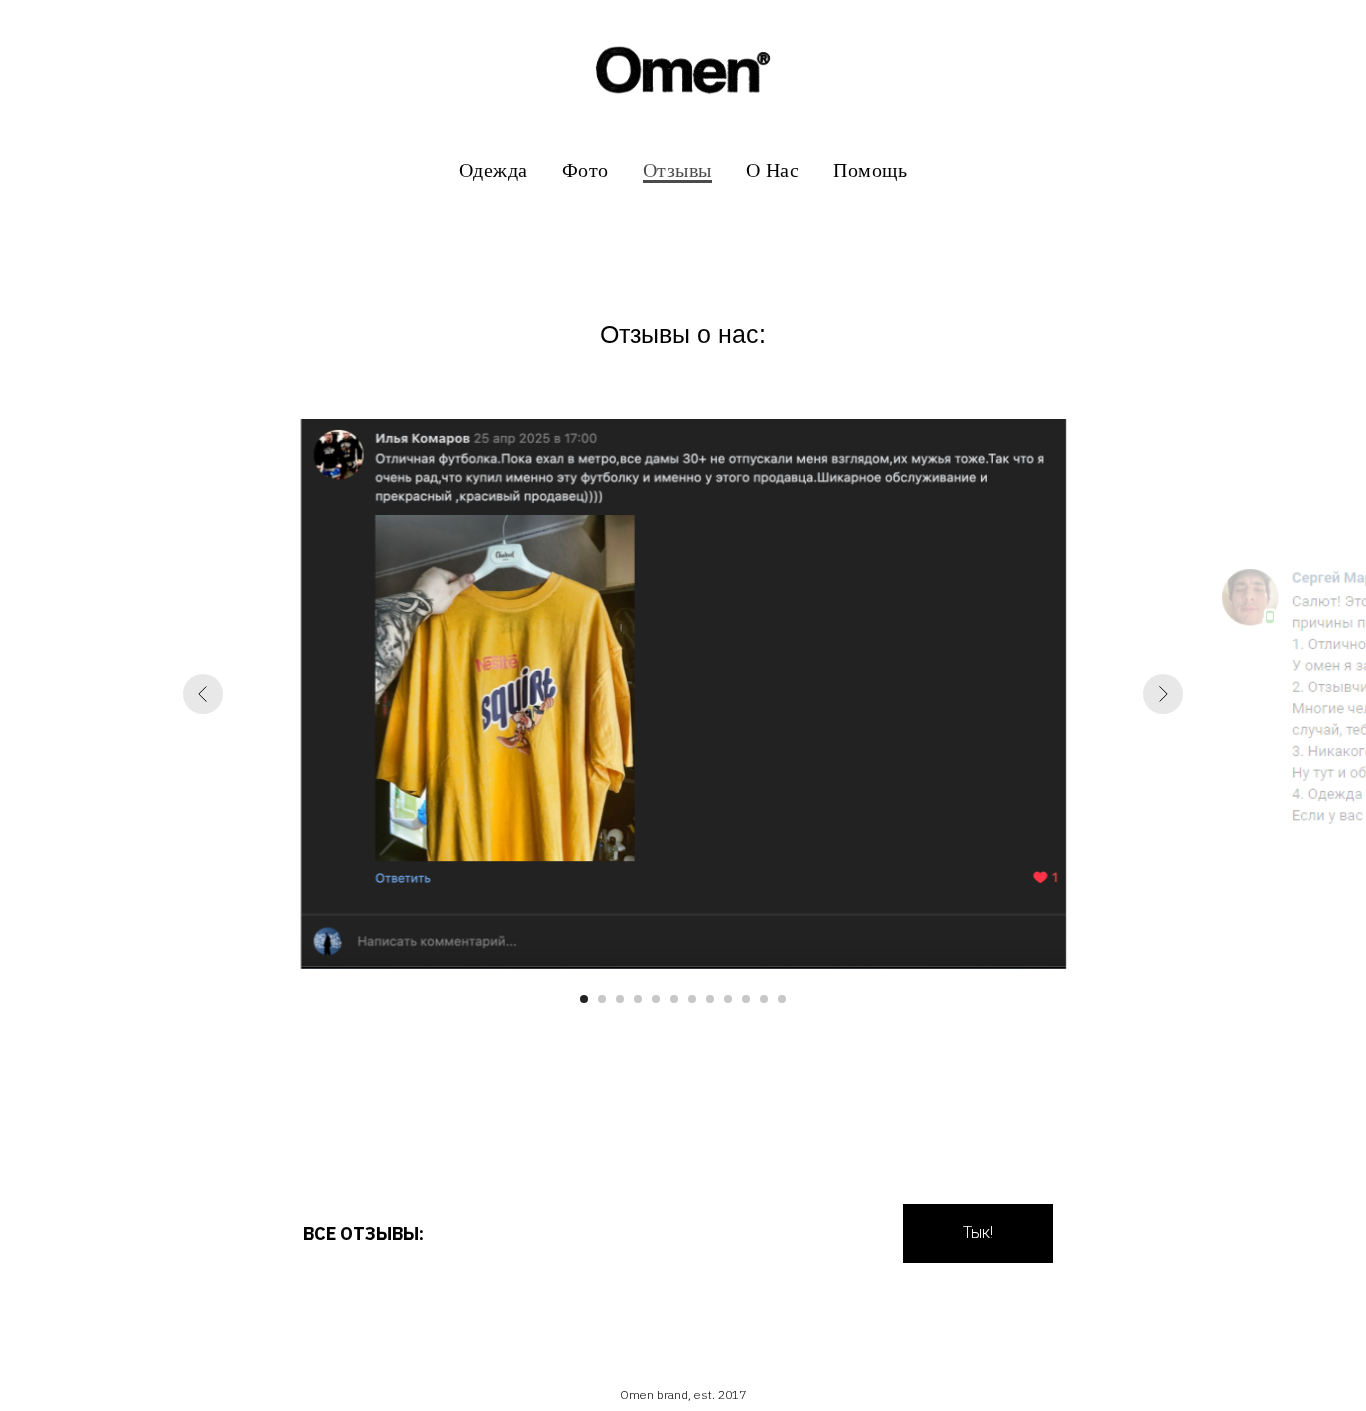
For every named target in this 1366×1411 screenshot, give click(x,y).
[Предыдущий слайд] (203, 694)
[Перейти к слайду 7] (692, 999)
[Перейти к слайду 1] (584, 999)
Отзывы (677, 170)
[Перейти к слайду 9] (728, 999)
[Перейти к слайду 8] (710, 999)
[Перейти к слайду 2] (602, 999)
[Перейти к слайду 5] (656, 999)
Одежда (493, 170)
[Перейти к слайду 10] (746, 999)
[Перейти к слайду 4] (638, 999)
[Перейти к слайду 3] (620, 999)
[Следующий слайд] (1163, 694)
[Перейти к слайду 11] (764, 999)
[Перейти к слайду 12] (782, 999)
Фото (585, 170)
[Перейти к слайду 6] (674, 999)
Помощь (870, 170)
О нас (773, 170)
